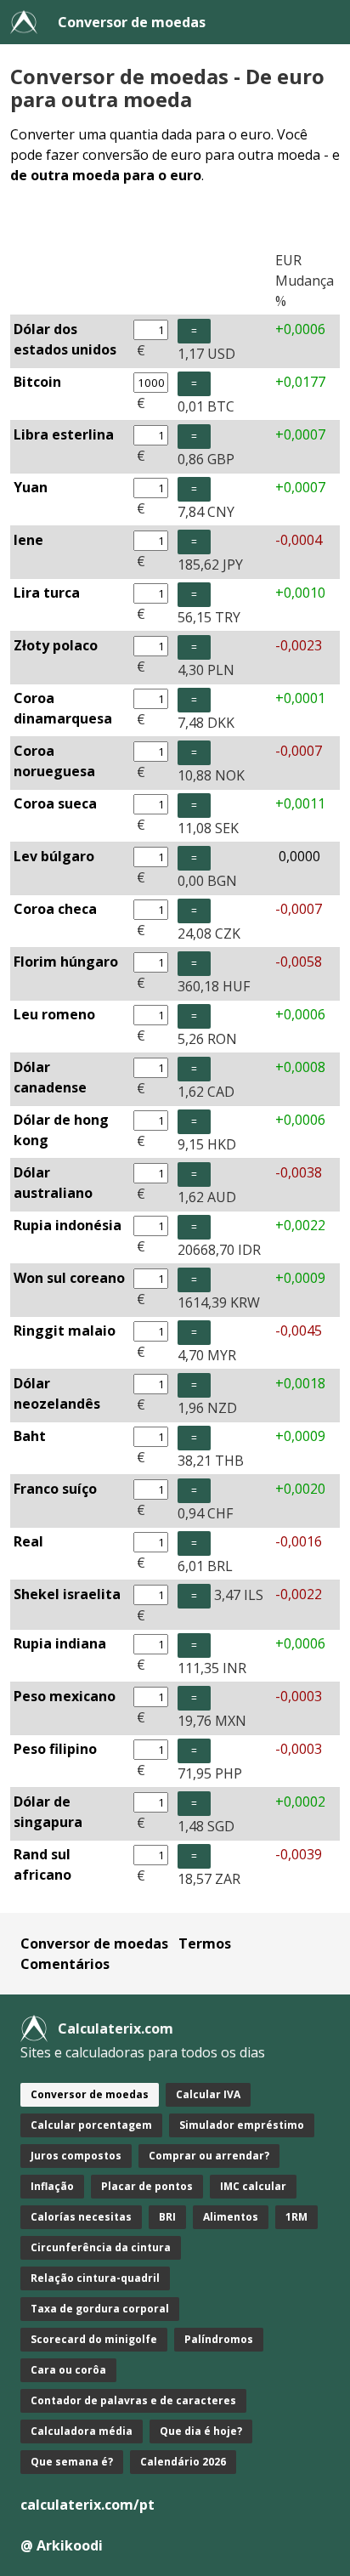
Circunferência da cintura (101, 2247)
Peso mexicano (65, 1696)
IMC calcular (253, 2186)
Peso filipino (55, 1749)
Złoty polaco (56, 645)
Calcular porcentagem (91, 2125)
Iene (28, 540)
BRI (167, 2217)
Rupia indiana (60, 1643)
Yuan (31, 487)
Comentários (65, 1964)
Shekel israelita (67, 1594)
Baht (30, 1436)
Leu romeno (54, 1014)
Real (28, 1541)
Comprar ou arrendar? (209, 2156)
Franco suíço (55, 1489)
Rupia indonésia (68, 1225)
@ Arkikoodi (62, 2545)
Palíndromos (219, 2339)
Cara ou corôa (68, 2370)
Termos (205, 1943)
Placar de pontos (147, 2186)
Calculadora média (82, 2431)
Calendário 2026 (183, 2462)
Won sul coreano (69, 1278)
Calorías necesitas (81, 2217)
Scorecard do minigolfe (94, 2339)
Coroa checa (55, 909)
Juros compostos (76, 2156)
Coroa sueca (55, 803)
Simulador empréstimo (242, 2125)
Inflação (52, 2186)
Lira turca (47, 593)
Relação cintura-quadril (95, 2278)
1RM (296, 2217)
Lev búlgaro (54, 856)
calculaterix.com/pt (87, 2505)
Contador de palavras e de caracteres (133, 2400)
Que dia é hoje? (201, 2431)
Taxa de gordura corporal (100, 2309)
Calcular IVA (208, 2094)
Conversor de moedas (132, 22)
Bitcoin (37, 382)
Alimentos (231, 2217)
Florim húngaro (66, 962)
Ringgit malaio (65, 1331)
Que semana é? (72, 2462)
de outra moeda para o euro (106, 175)
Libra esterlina (64, 434)
